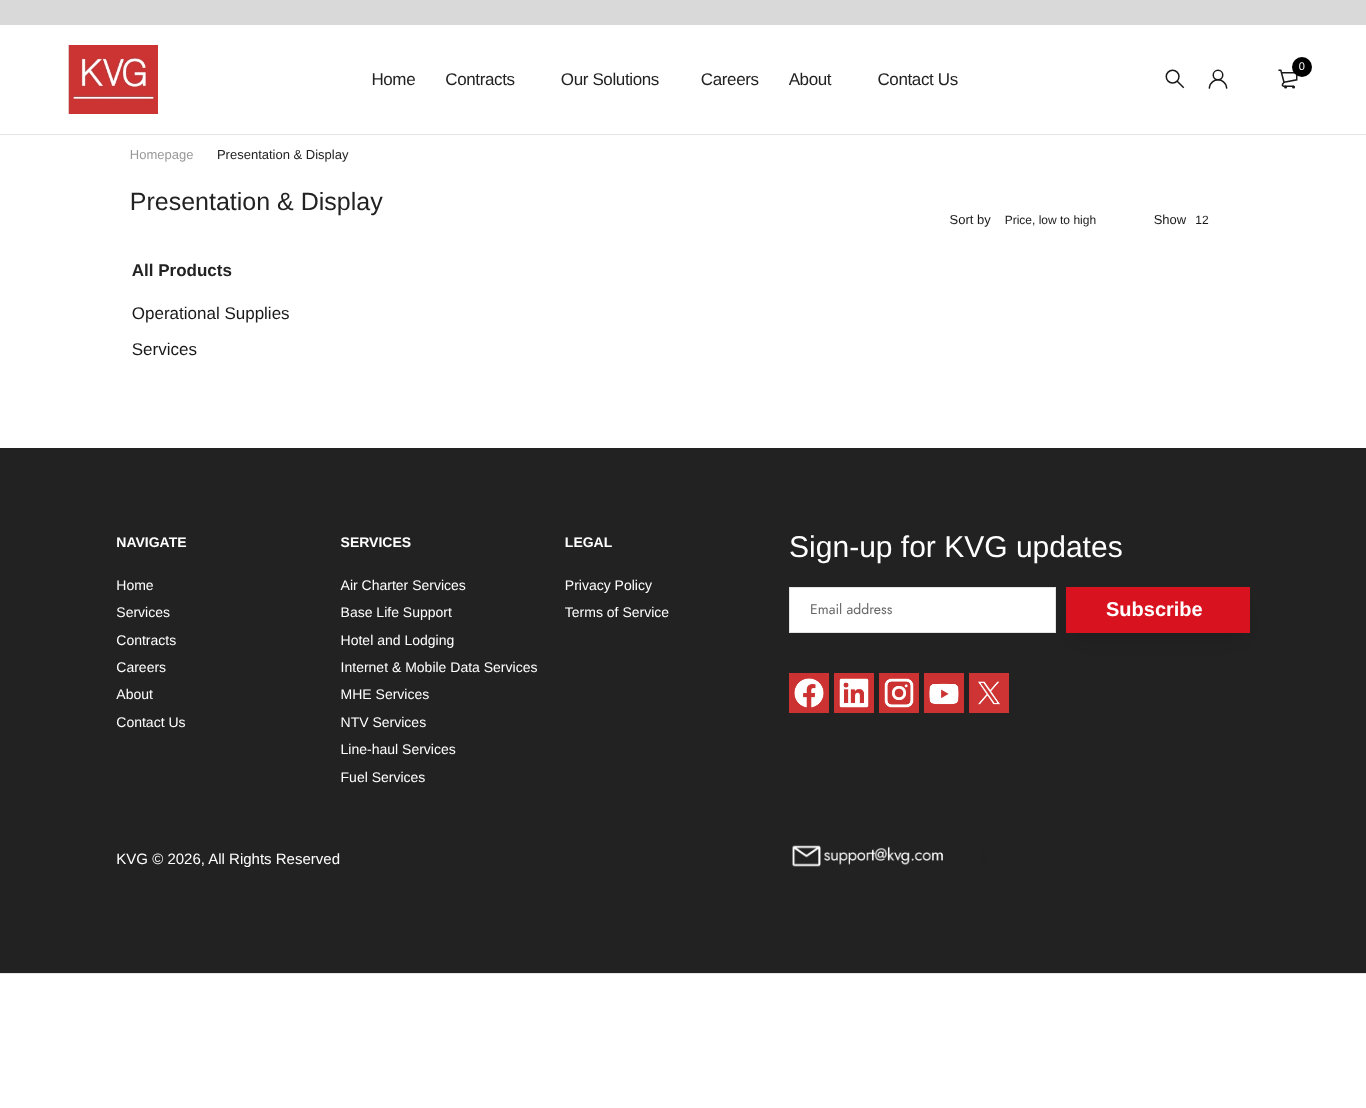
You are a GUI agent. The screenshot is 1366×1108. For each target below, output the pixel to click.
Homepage (162, 154)
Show (1170, 219)
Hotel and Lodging (398, 640)
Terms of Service (617, 613)
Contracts (482, 79)
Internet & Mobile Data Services (439, 667)
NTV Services (384, 722)
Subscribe (1154, 610)
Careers (730, 79)
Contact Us (917, 79)
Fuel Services (383, 777)
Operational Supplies (211, 313)
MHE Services (385, 695)
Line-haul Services (398, 749)
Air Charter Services (403, 585)
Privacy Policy (608, 585)
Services (164, 349)
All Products (182, 270)
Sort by (970, 219)
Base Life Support (396, 613)
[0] (1288, 79)
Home (393, 79)
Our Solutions (610, 79)
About (812, 79)
